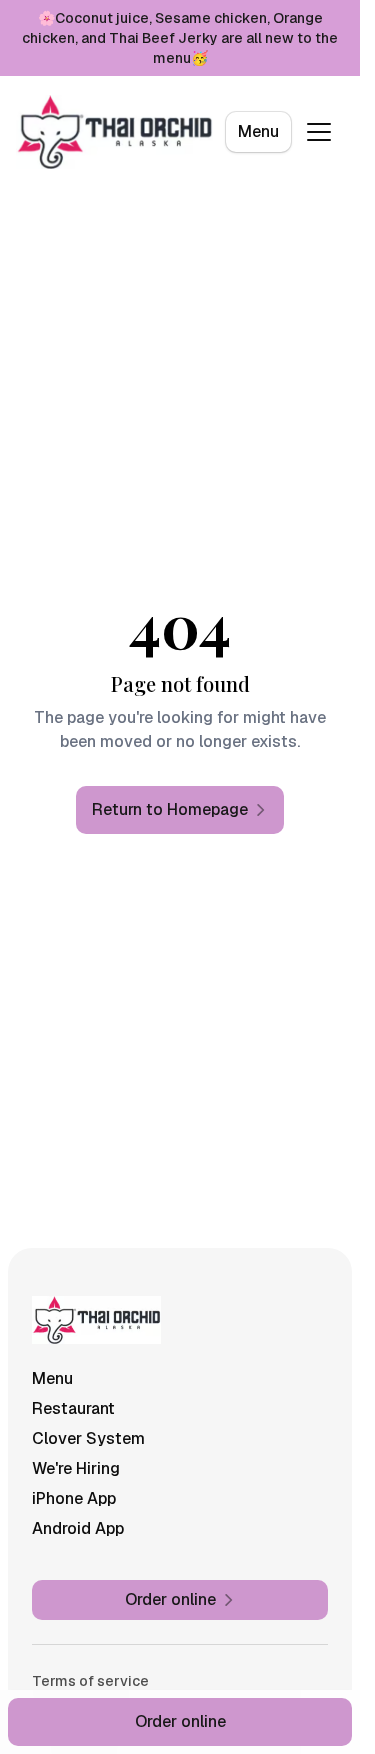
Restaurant (73, 1408)
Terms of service (90, 1681)
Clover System (88, 1438)
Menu (258, 131)
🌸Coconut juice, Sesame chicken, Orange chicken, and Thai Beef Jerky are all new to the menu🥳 (180, 38)
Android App (78, 1528)
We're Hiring (76, 1468)
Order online (180, 1721)
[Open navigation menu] (319, 132)
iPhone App (74, 1498)
